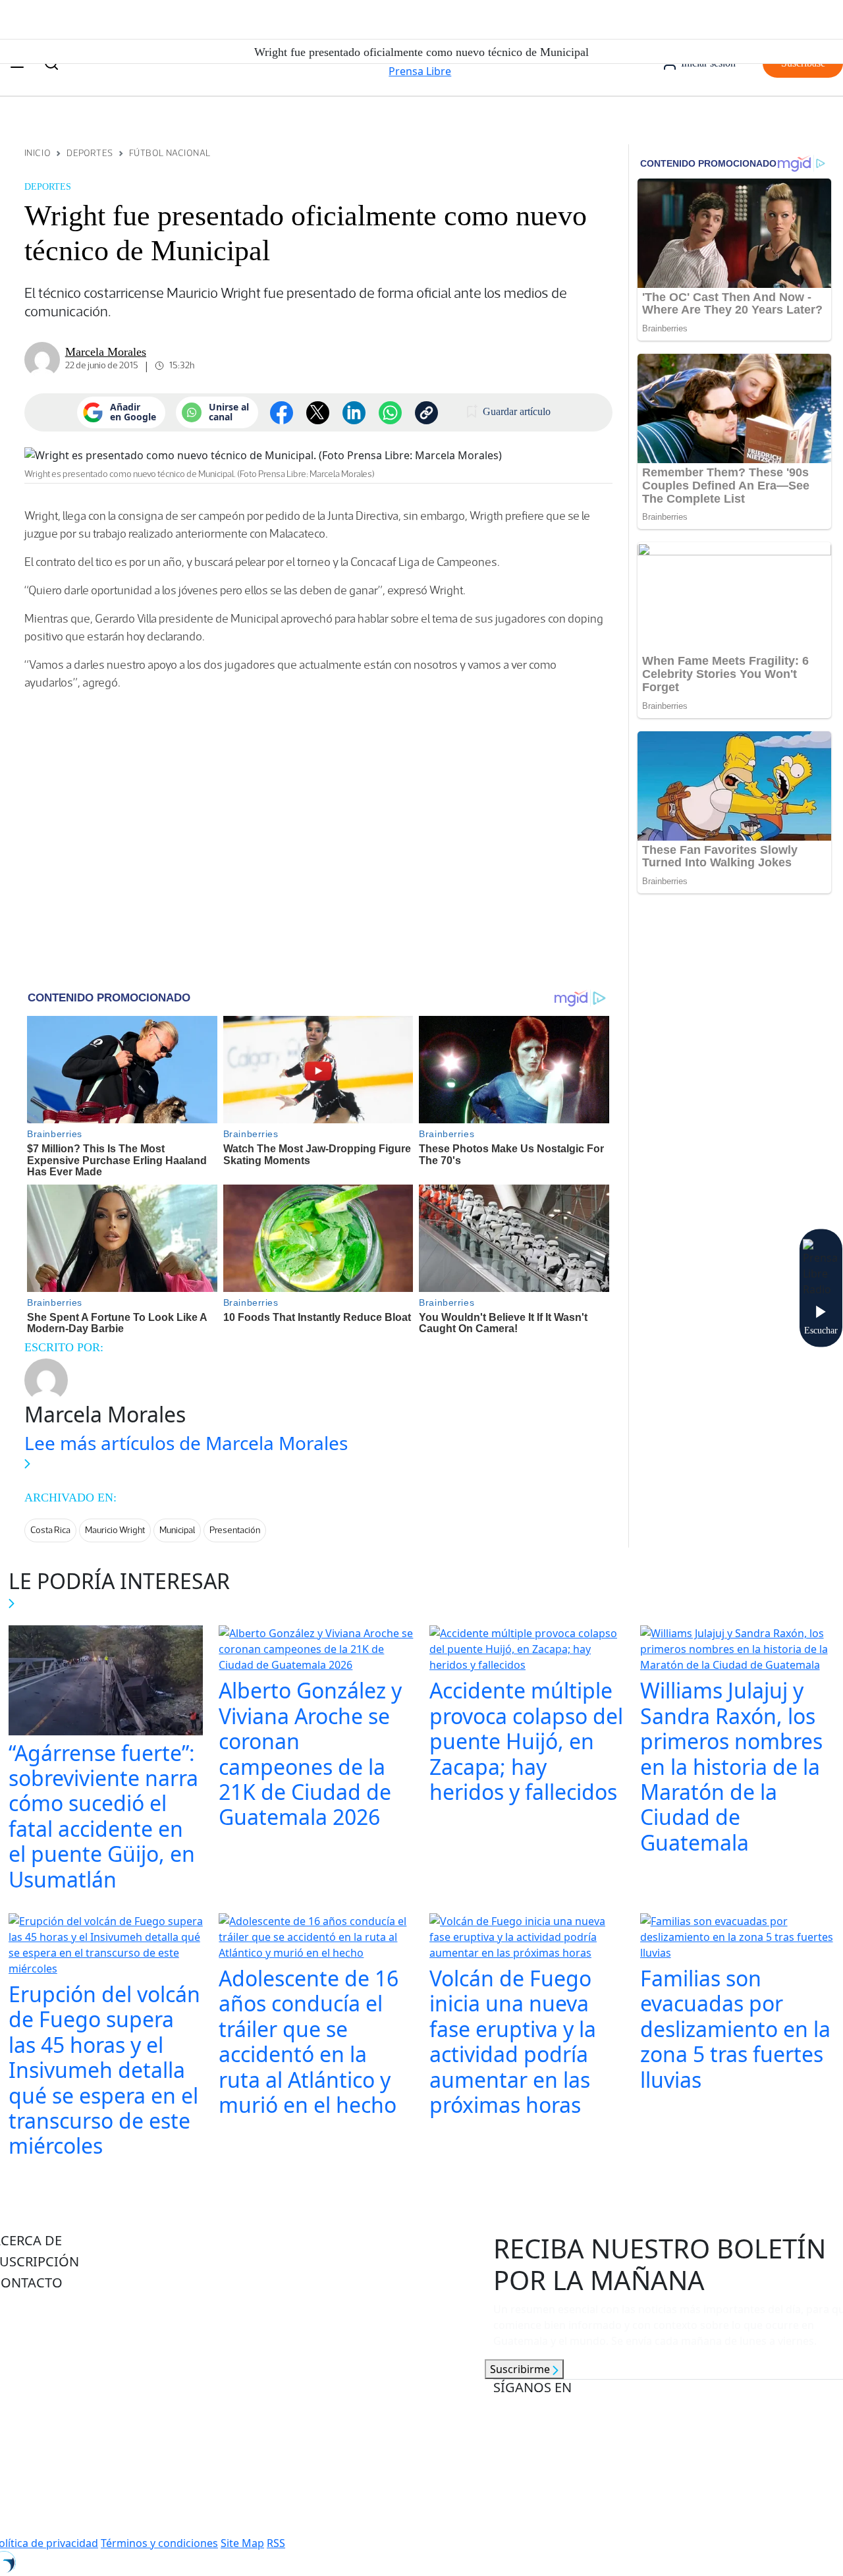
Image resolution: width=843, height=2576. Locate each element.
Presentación (235, 1530)
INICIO (38, 153)
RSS (276, 2543)
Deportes (90, 153)
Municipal (177, 1530)
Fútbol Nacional (170, 153)
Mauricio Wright (115, 1530)
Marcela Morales (106, 352)
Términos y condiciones (159, 2543)
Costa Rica (50, 1530)
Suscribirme (521, 2369)
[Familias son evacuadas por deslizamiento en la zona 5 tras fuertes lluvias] (738, 1938)
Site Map (242, 2543)
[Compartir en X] (318, 413)
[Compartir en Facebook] (282, 413)
